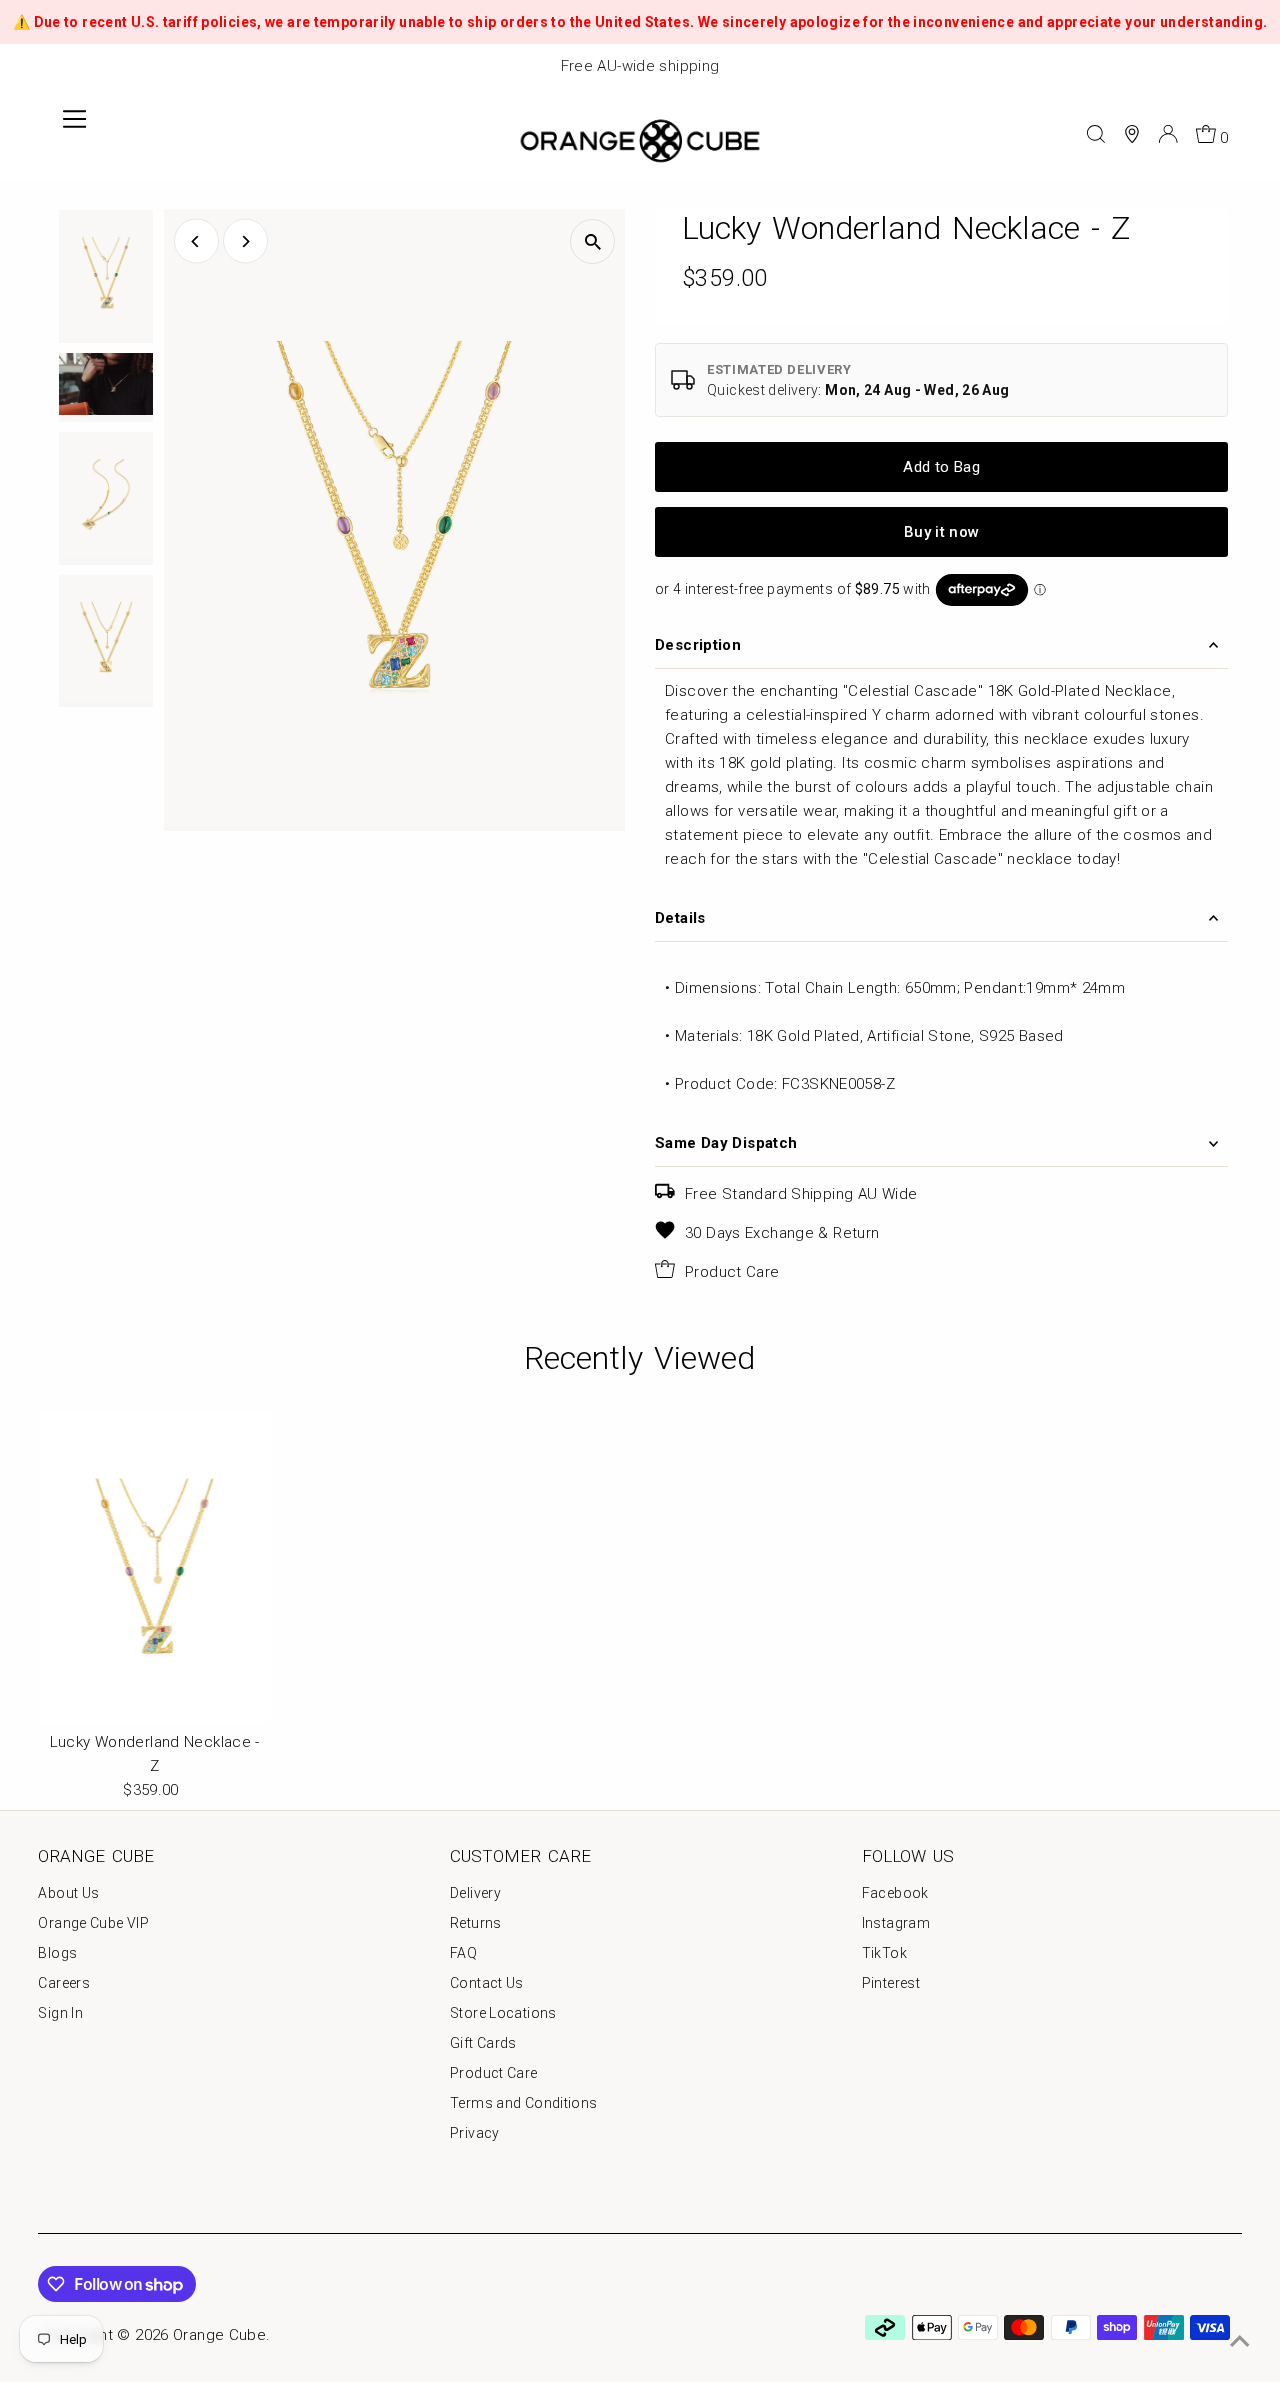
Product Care (732, 1272)
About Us (68, 1893)
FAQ (463, 1953)
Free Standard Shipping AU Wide (801, 1194)
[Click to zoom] (592, 241)
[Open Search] (1096, 134)
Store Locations (503, 2013)
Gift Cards (483, 2043)
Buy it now (942, 532)
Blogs (57, 1953)
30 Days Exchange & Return (782, 1233)
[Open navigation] (74, 134)
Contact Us (487, 1983)
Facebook (895, 1893)
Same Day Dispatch (726, 1143)
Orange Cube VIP (93, 1923)
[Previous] (196, 241)
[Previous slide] (26, 67)
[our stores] (1132, 134)
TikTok (884, 1953)
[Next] (245, 241)
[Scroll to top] (1240, 2342)
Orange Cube (219, 2335)
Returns (476, 1923)
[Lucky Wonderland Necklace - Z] (154, 1567)
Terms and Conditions (524, 2103)
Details (680, 918)
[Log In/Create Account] (1168, 134)
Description (698, 645)
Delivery (475, 1893)
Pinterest (891, 1983)
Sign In (60, 2013)
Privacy (475, 2133)
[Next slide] (1254, 67)
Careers (64, 1983)
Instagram (896, 1923)
